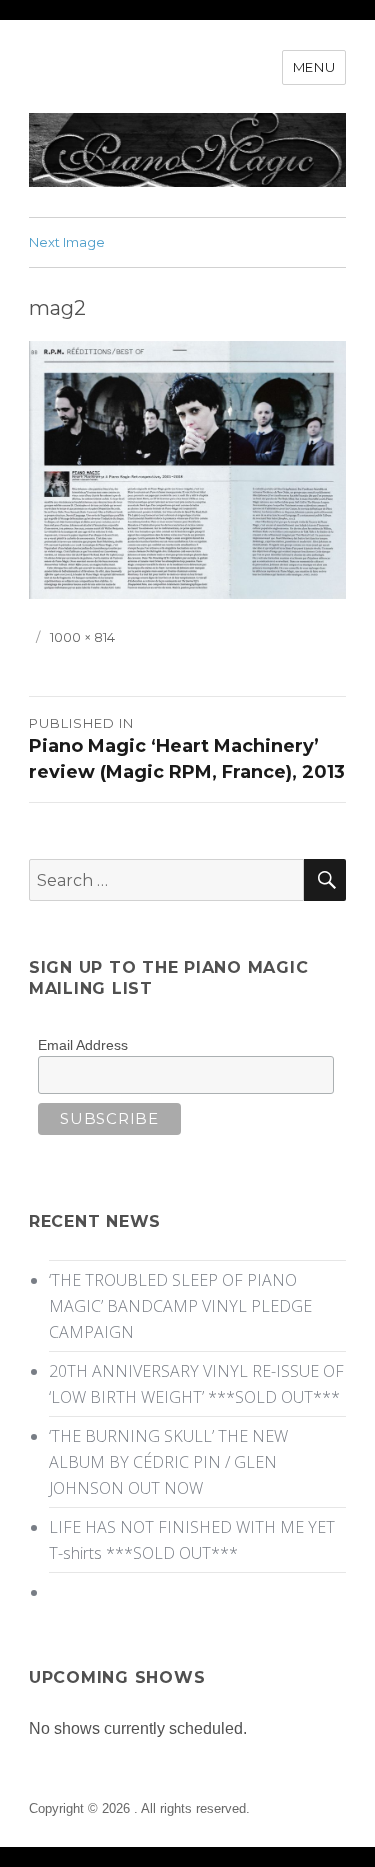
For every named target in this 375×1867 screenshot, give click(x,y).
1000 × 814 (82, 637)
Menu (314, 67)
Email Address (83, 1045)
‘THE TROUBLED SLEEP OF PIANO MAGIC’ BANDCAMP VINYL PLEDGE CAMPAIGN (180, 1306)
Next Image (67, 242)
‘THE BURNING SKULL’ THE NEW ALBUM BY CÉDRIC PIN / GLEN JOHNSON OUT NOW (168, 1462)
